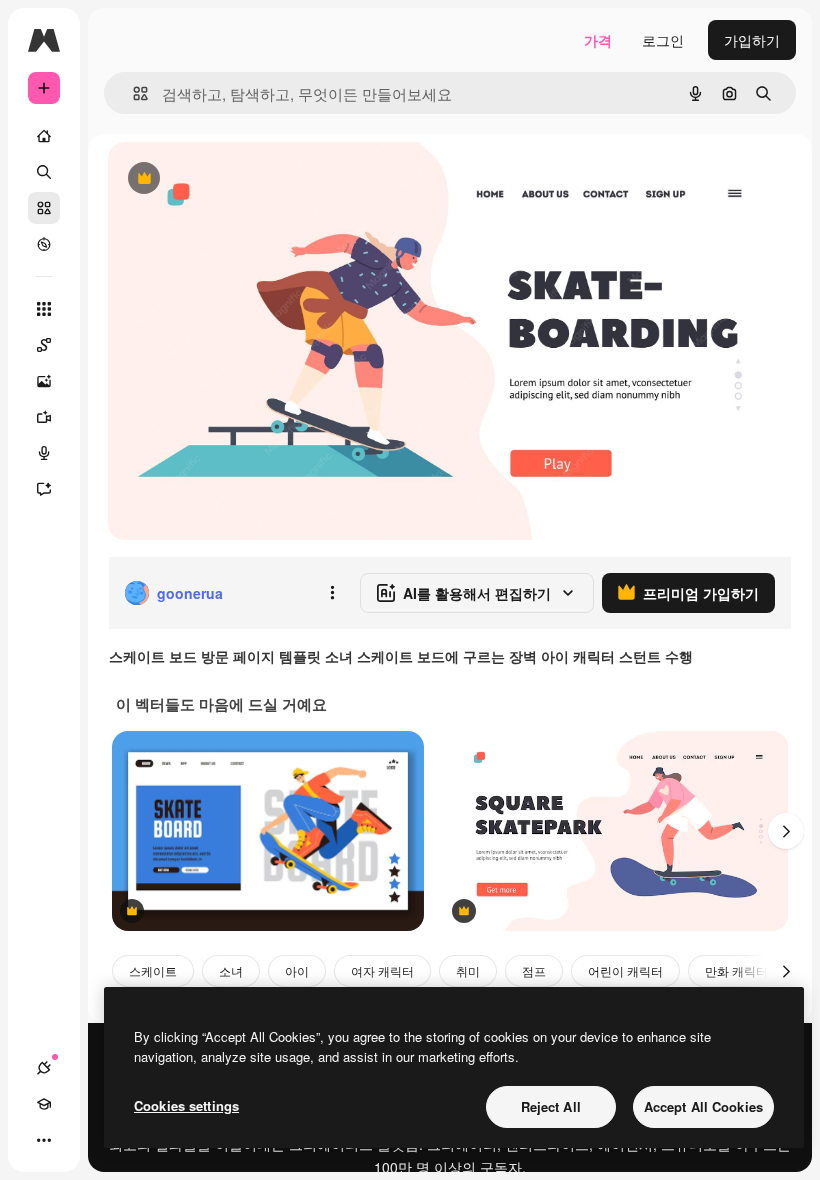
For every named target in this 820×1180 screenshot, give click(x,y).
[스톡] (44, 208)
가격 (598, 40)
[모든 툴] (44, 309)
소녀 (231, 970)
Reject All (551, 1106)
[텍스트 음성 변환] (44, 453)
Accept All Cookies (703, 1106)
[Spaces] (44, 345)
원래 (223, 179)
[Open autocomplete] (132, 93)
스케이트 (153, 970)
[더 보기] (44, 1140)
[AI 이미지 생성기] (44, 381)
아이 (297, 970)
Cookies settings (186, 1105)
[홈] (44, 136)
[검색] (44, 172)
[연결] (44, 1068)
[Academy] (44, 1104)
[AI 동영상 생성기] (44, 417)
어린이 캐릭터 (625, 970)
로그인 (663, 40)
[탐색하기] (44, 244)
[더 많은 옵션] (332, 593)
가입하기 (752, 40)
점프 (534, 970)
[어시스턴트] (44, 489)
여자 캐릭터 (382, 970)
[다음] (786, 831)
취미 (468, 970)
